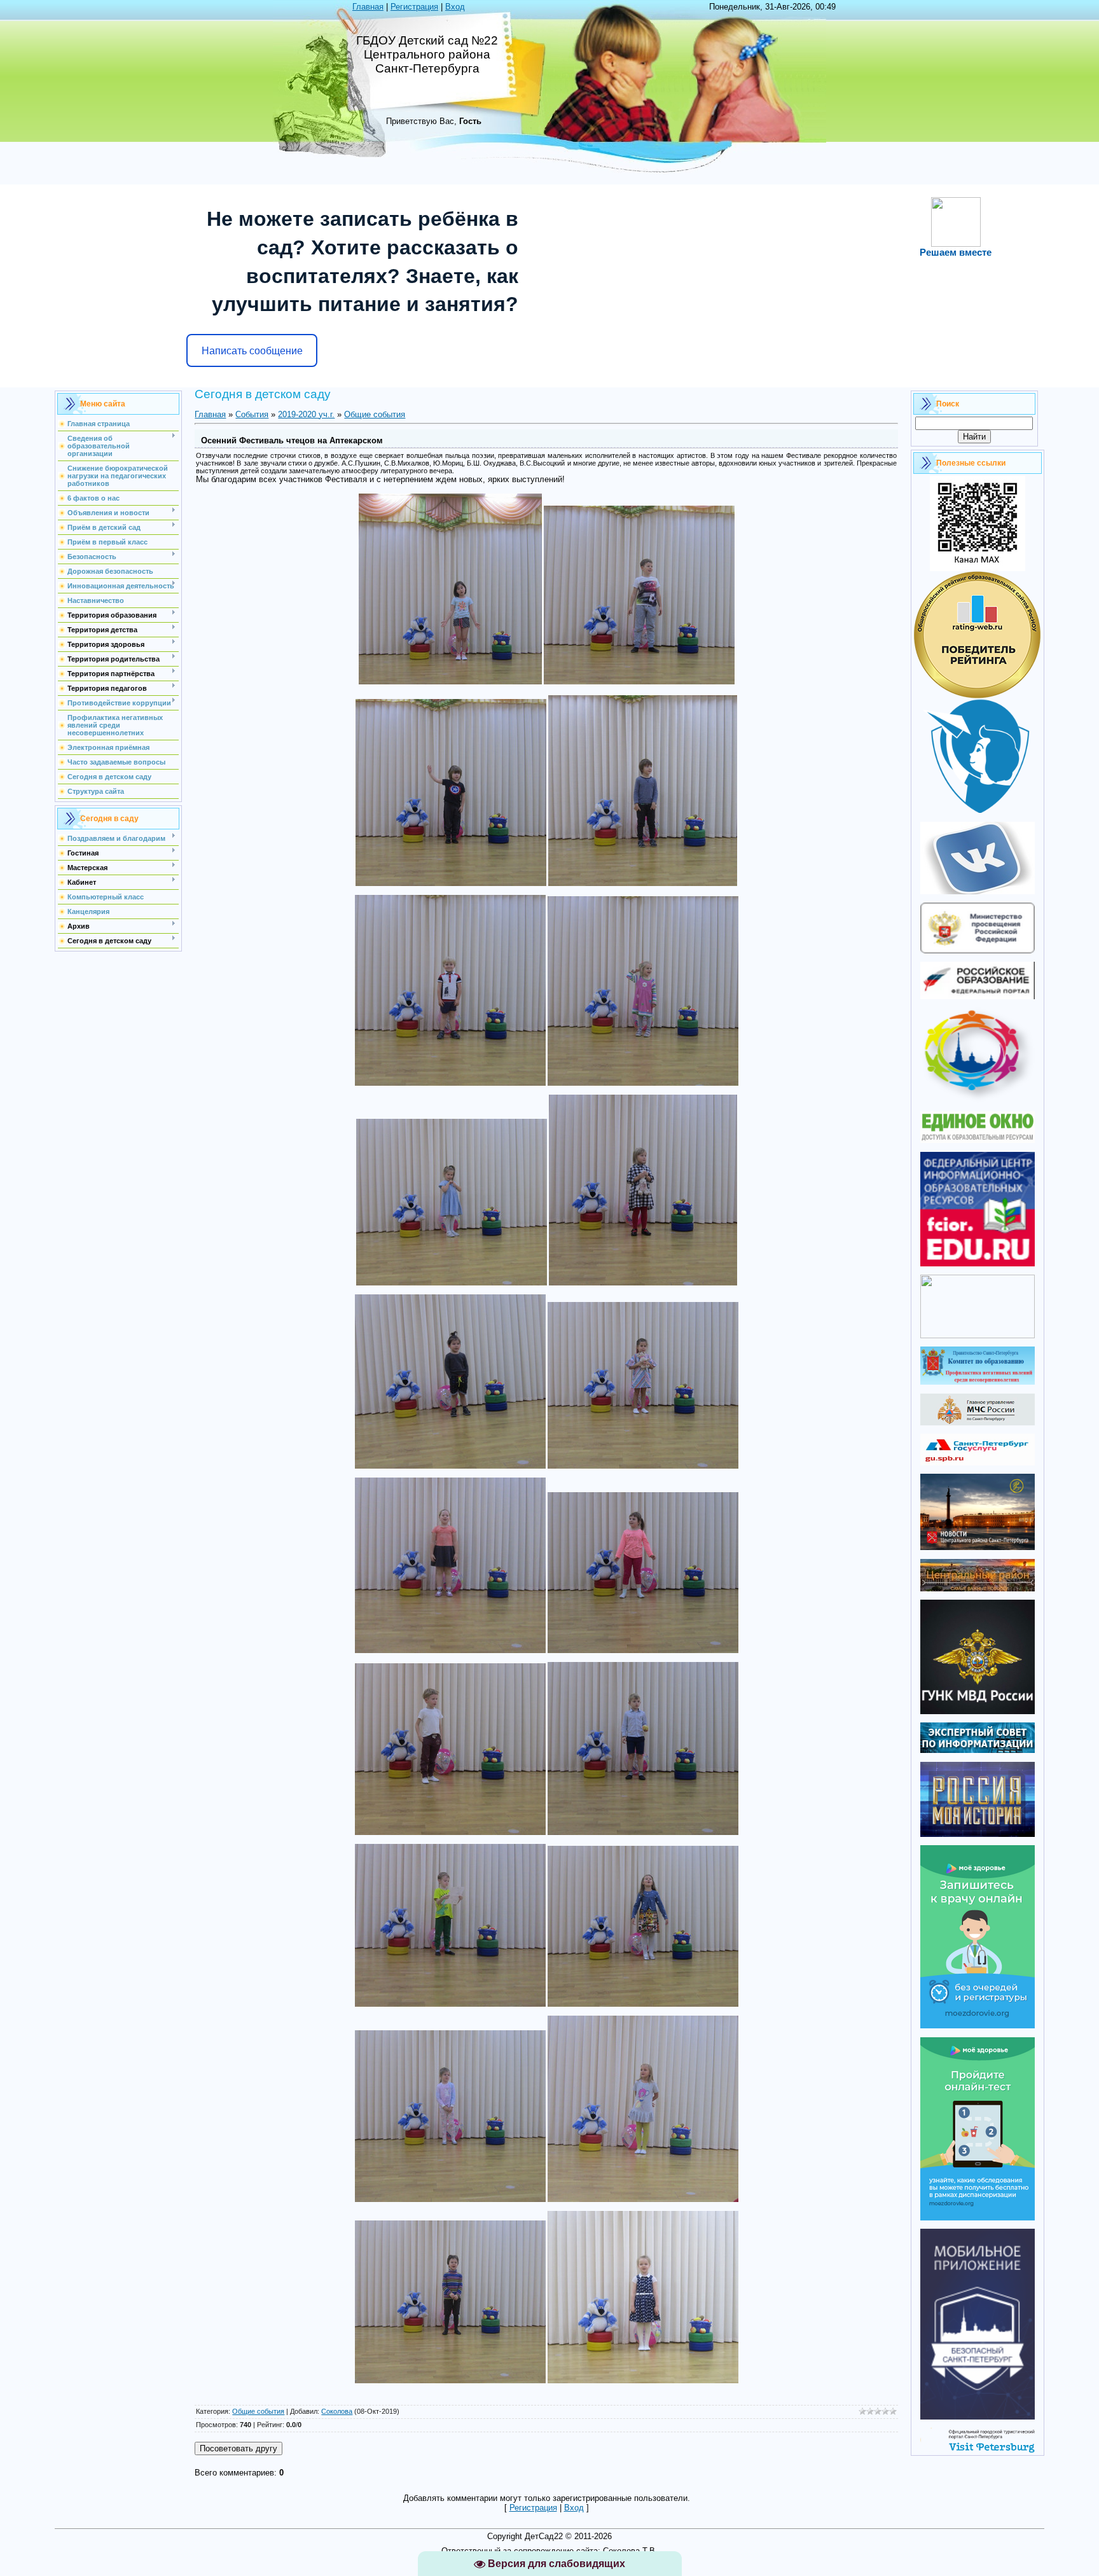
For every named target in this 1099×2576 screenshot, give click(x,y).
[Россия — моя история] (978, 1834)
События (252, 414)
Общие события (375, 414)
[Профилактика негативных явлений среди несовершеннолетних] (978, 1382)
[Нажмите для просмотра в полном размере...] (450, 682)
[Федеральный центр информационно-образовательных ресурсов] (978, 1264)
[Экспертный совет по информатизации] (978, 1750)
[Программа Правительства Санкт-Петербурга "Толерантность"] (978, 1100)
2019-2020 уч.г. (306, 414)
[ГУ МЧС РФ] (978, 1423)
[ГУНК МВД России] (978, 1711)
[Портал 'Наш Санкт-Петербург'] (978, 1335)
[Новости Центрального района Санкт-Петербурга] (978, 1547)
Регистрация (414, 7)
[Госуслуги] (978, 1463)
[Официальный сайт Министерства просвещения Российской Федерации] (978, 951)
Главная (368, 7)
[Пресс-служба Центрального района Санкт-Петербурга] (978, 1589)
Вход (455, 7)
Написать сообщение (252, 351)
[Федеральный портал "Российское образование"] (978, 996)
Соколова (337, 2411)
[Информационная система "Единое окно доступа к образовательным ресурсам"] (978, 1140)
